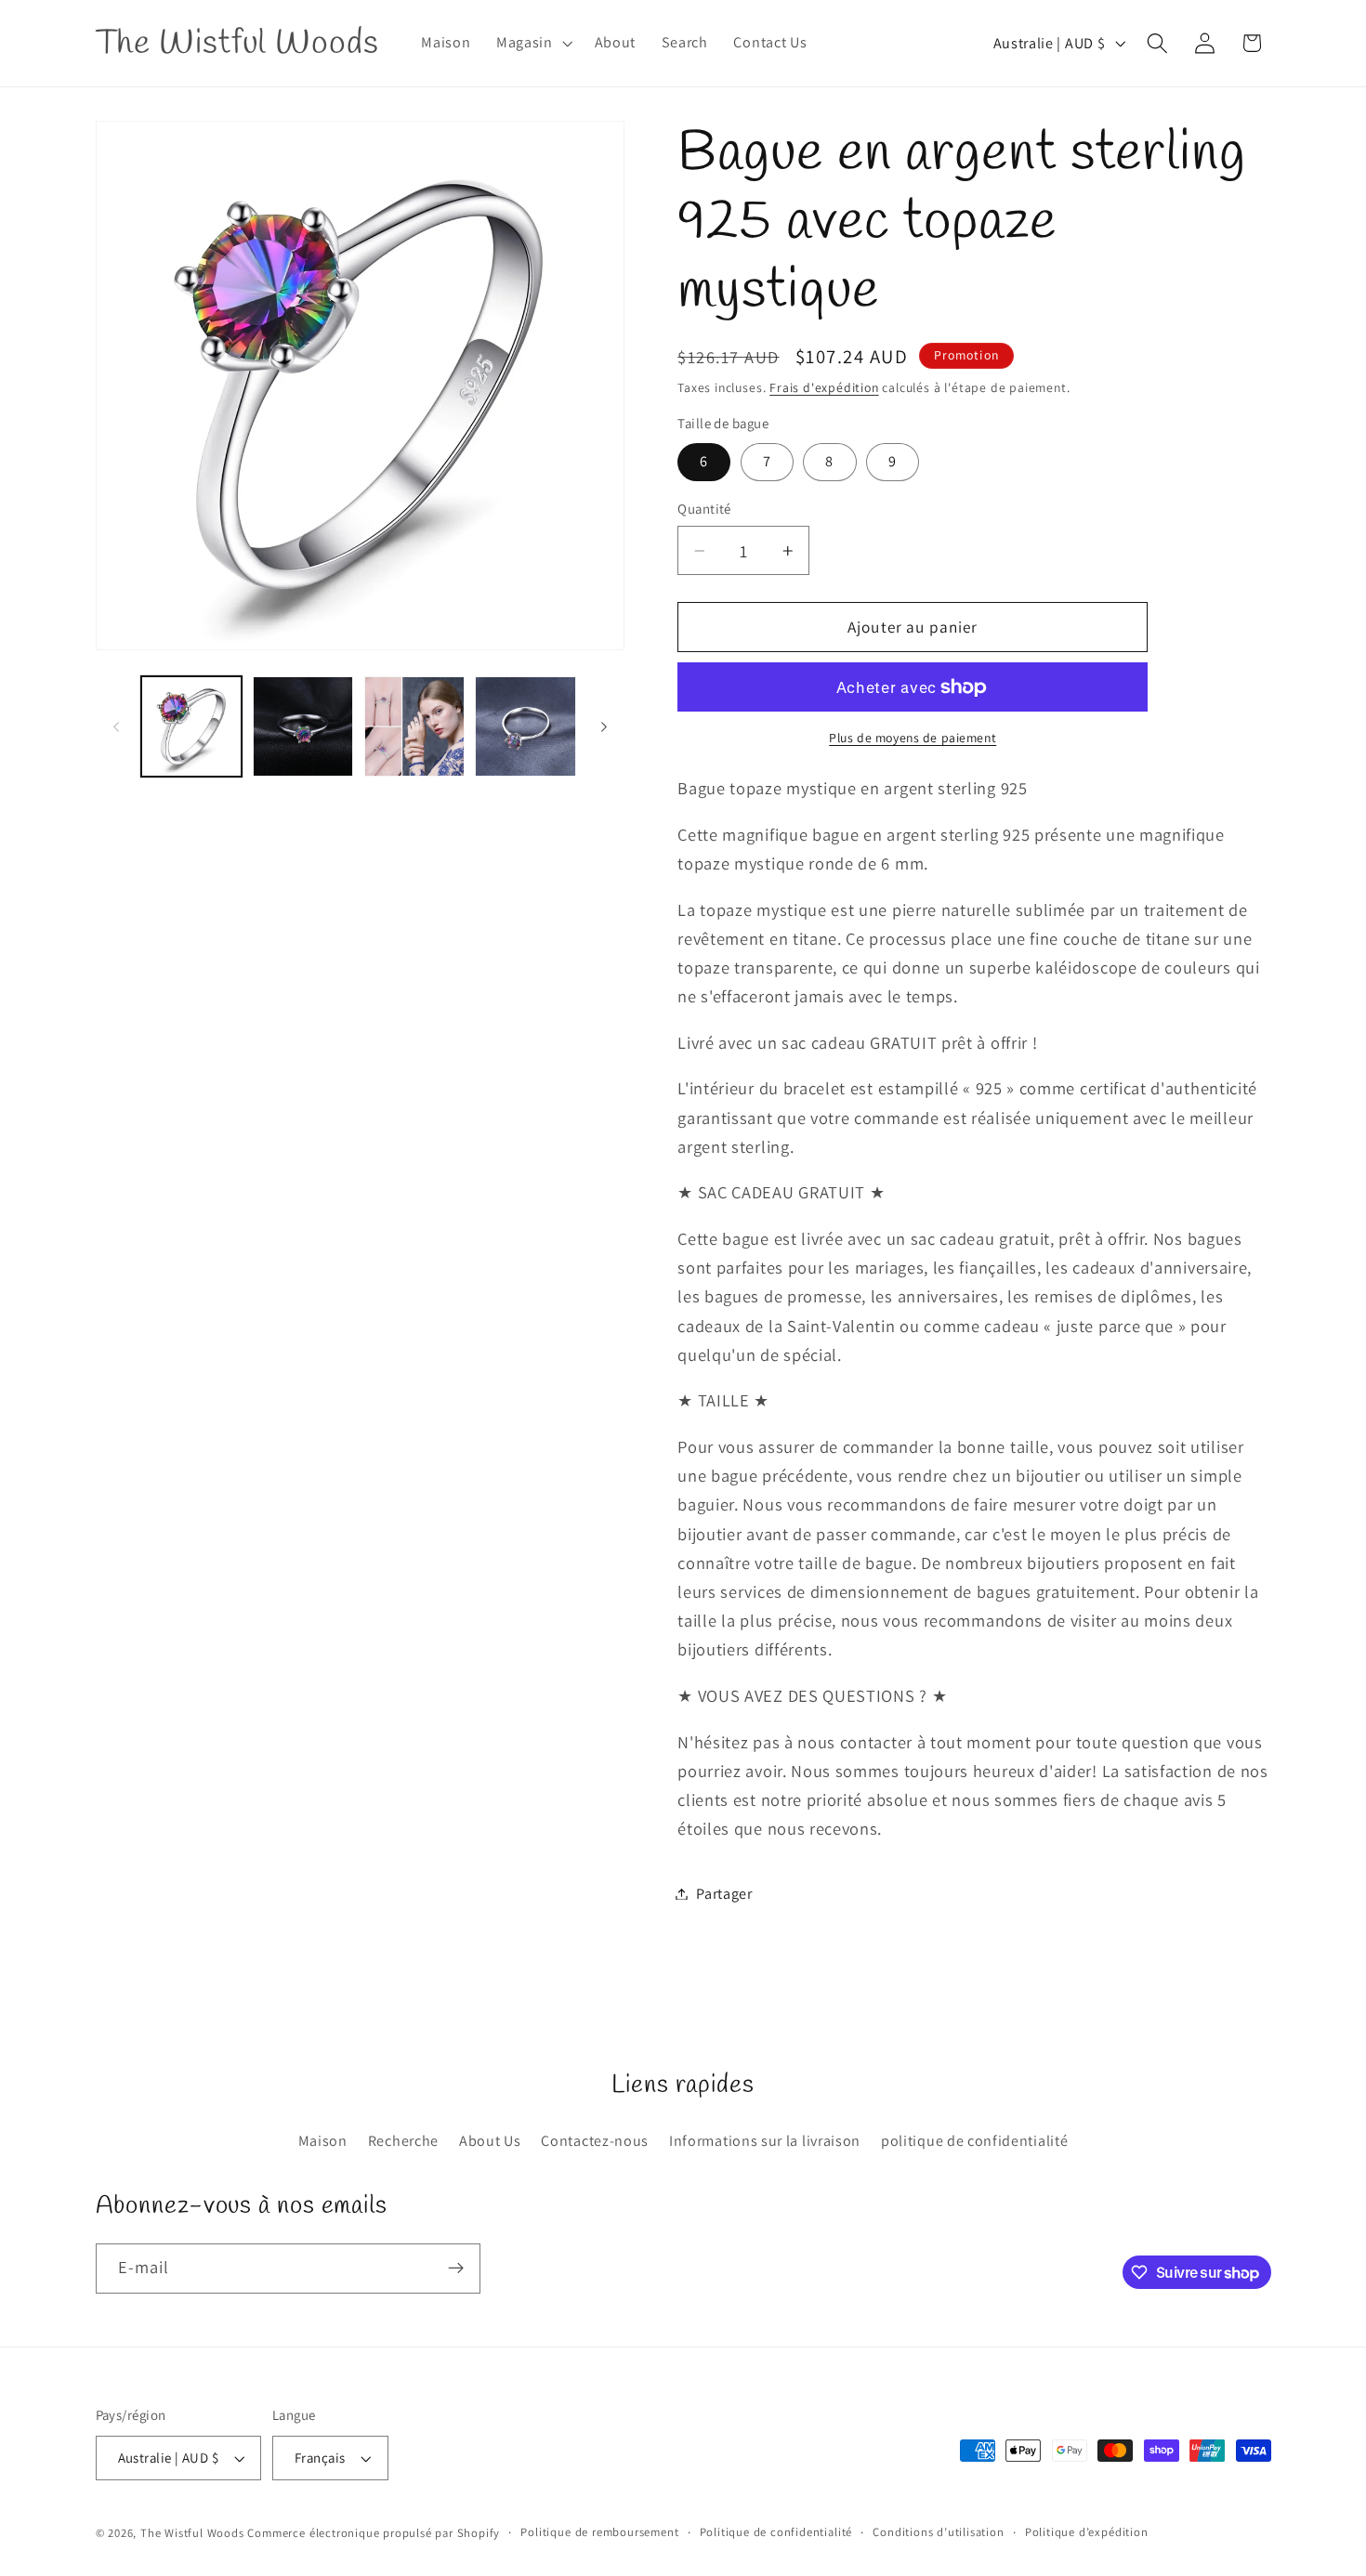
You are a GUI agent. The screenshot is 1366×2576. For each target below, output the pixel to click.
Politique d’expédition (1087, 2532)
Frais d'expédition (824, 387)
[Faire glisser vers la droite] (604, 726)
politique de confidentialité (974, 2141)
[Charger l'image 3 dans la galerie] (414, 726)
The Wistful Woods (192, 2533)
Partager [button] (724, 1894)
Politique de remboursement (599, 2532)
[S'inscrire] (456, 2269)
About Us (490, 2141)
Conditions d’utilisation (938, 2532)
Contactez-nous (595, 2141)
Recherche (403, 2141)
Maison (323, 2141)
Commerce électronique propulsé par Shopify (374, 2533)
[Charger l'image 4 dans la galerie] (525, 726)
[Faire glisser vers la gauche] (116, 726)
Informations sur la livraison (765, 2141)
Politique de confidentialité (776, 2532)
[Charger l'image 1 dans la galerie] (191, 726)
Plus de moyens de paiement (913, 738)
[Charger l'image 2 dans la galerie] (303, 726)
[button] (532, 44)
